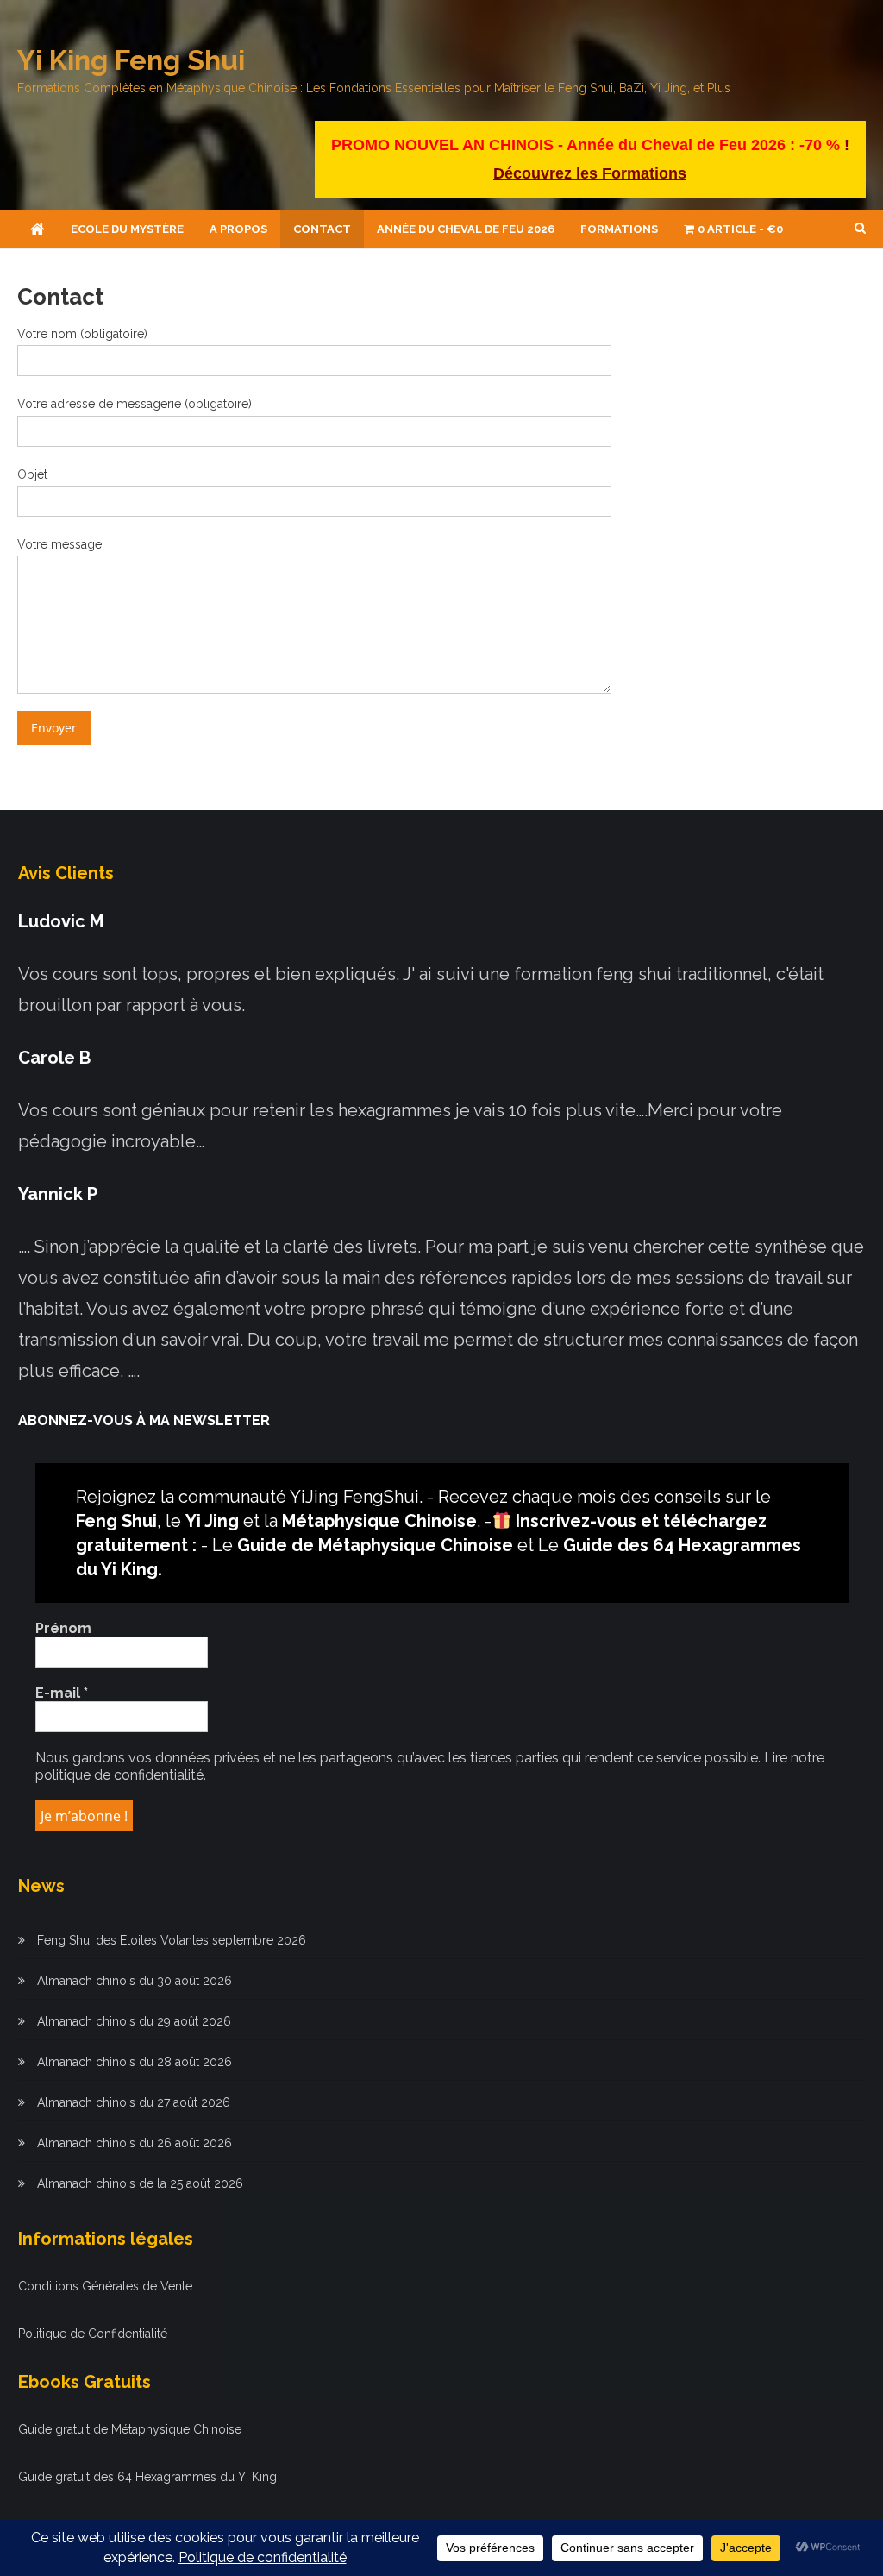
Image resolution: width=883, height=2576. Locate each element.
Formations (619, 229)
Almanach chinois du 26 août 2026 (135, 2143)
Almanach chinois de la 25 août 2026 (140, 2183)
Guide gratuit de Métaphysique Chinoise (130, 2429)
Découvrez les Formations (590, 173)
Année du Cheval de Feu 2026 (466, 229)
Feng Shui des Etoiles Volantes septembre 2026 (172, 1940)
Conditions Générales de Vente (105, 2286)
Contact (322, 229)
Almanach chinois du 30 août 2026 (135, 1981)
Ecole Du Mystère (127, 229)
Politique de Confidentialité (93, 2334)
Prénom (63, 1628)
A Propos (238, 229)
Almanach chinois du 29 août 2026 (134, 2021)
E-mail (62, 1693)
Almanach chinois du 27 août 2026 (134, 2102)
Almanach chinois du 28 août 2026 (135, 2062)
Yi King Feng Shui (131, 60)
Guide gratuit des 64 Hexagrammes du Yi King (147, 2477)
